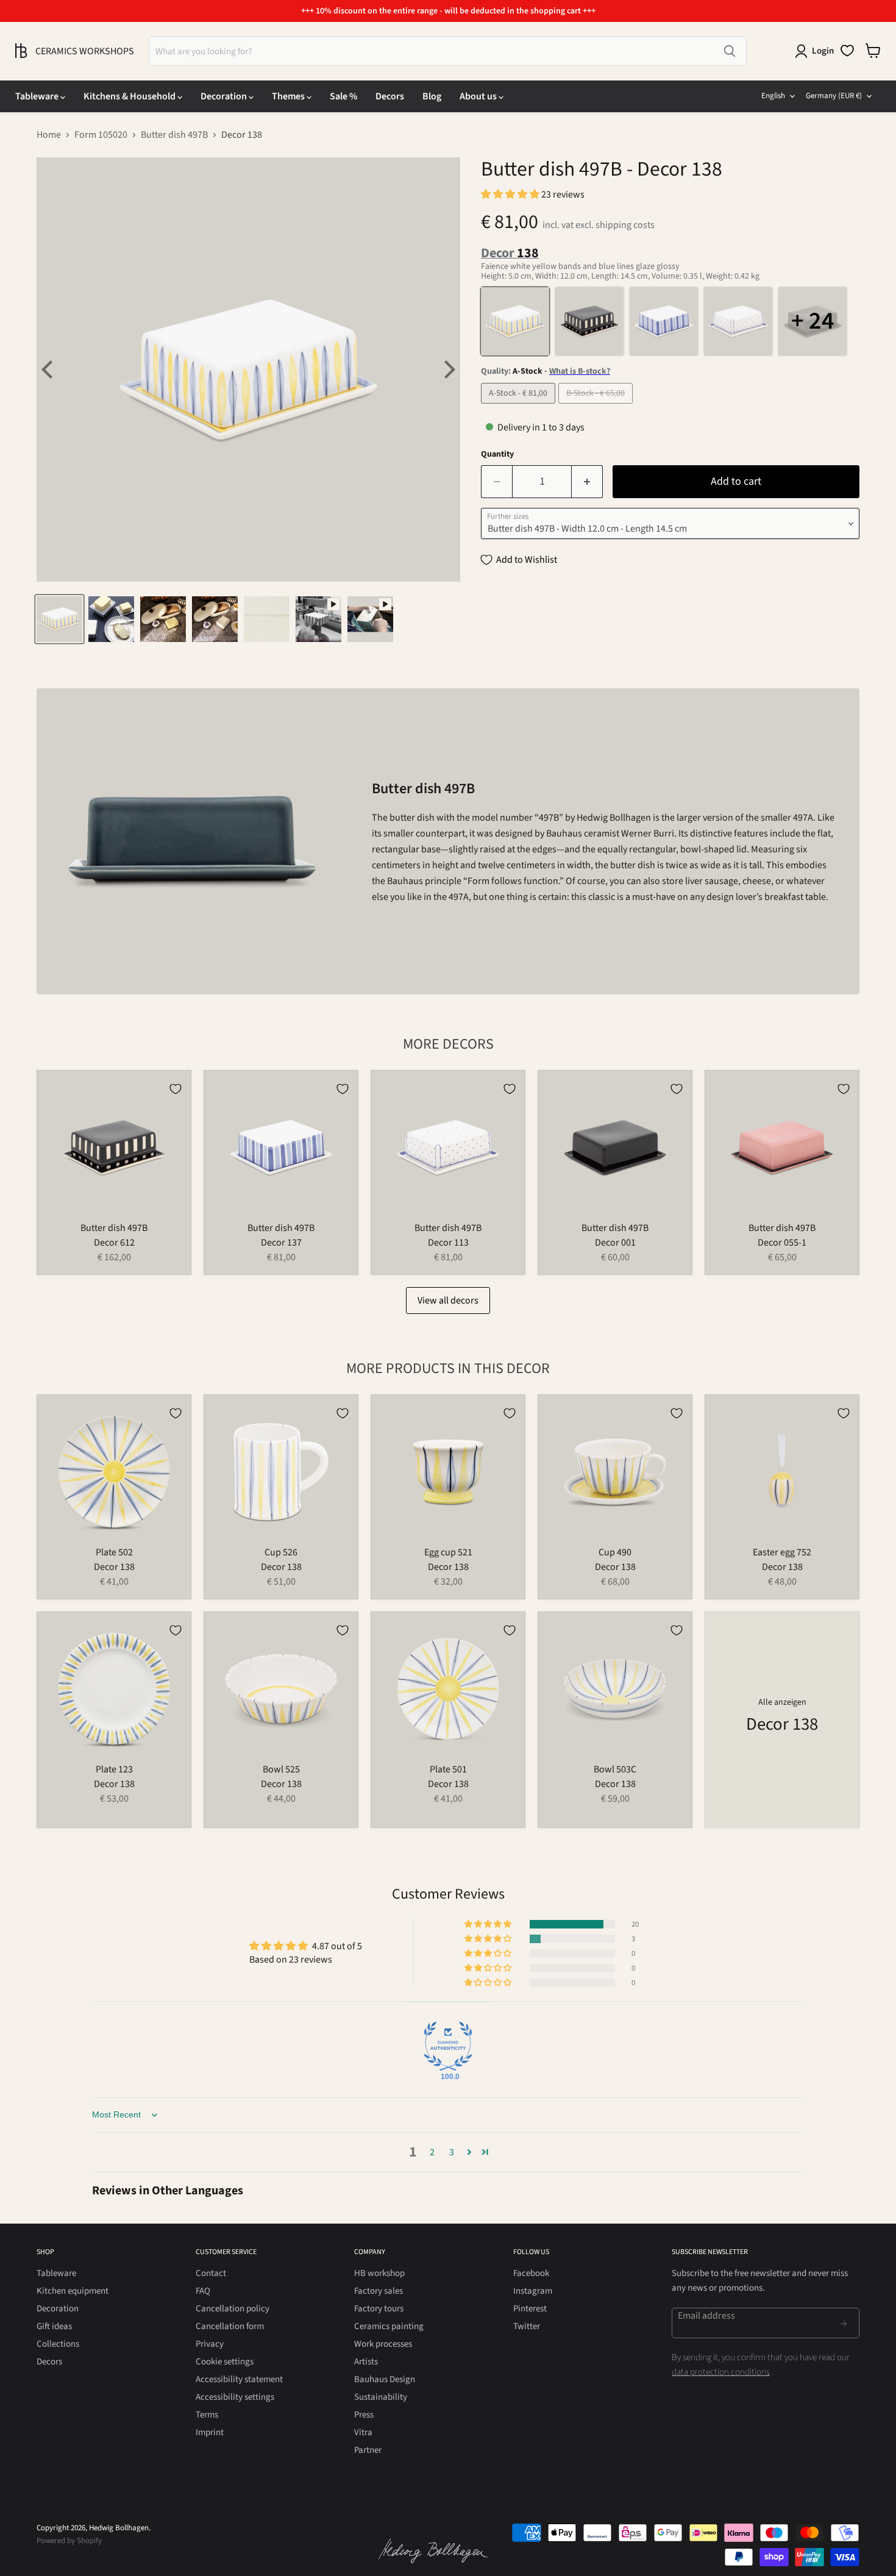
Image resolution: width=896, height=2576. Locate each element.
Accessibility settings (235, 2397)
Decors (390, 96)
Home (49, 135)
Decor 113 (448, 1243)
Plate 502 (114, 1552)
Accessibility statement (239, 2379)
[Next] (448, 369)
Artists (366, 2362)
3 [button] (452, 2152)
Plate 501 (448, 1769)
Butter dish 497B (174, 135)
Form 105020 (101, 135)
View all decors (448, 1300)
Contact (211, 2273)
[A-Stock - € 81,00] (520, 407)
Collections (58, 2344)
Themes (289, 96)
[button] (511, 194)
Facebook (531, 2273)
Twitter (527, 2326)
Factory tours (379, 2309)
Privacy (210, 2344)
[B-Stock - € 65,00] (597, 407)
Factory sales (379, 2291)
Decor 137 (281, 1243)
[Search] (730, 51)
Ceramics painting (389, 2326)
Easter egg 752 (782, 1552)
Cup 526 (281, 1552)
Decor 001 (615, 1243)
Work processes (383, 2344)
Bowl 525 (281, 1769)
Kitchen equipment (73, 2291)
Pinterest (530, 2309)
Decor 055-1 (782, 1243)
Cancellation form (230, 2326)
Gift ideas (54, 2326)
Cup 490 (615, 1552)
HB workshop (379, 2273)
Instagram (533, 2291)
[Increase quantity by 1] (587, 482)
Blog (432, 96)
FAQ (203, 2291)
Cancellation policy (233, 2309)
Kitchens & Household (130, 96)
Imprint (210, 2432)
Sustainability (381, 2397)
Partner (368, 2450)
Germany (834, 96)
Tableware (38, 96)
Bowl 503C (615, 1769)
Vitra (363, 2432)
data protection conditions (721, 2372)
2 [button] (432, 2152)
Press (364, 2415)
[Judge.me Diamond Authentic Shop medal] (448, 2046)
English (773, 96)
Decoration (225, 96)
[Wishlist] (847, 51)
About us (479, 96)
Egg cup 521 (448, 1552)
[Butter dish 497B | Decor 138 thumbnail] (59, 619)
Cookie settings (225, 2362)
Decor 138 (114, 1567)
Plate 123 (114, 1769)
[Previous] (49, 369)
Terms (207, 2415)
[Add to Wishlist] (176, 1089)
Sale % (343, 96)
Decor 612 (114, 1243)
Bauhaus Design (385, 2379)
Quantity (497, 454)
